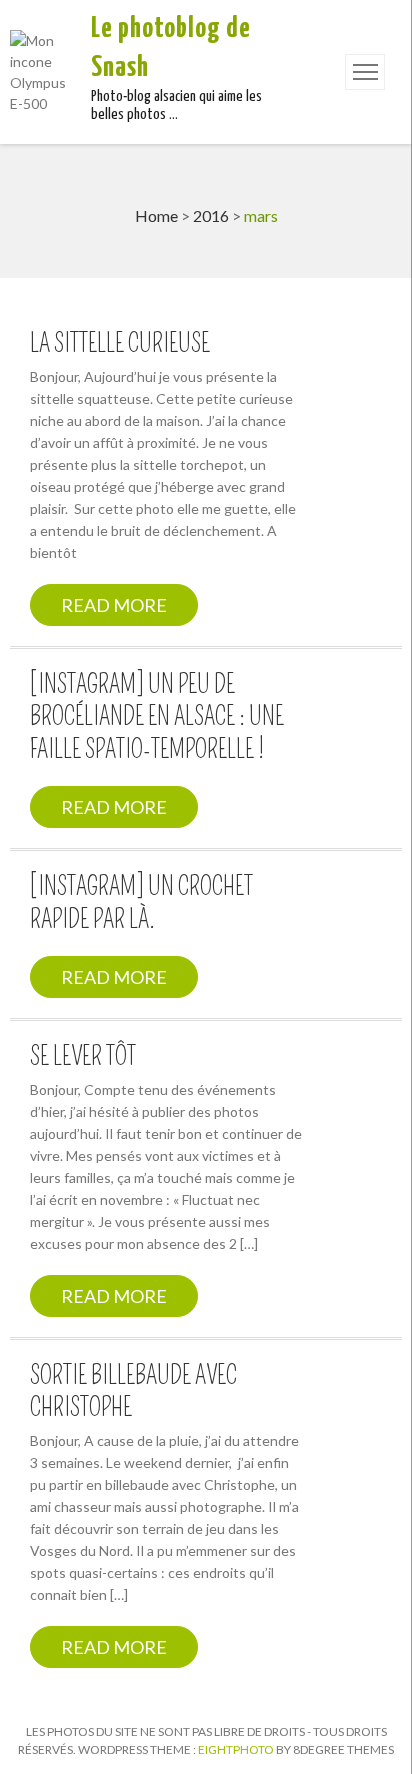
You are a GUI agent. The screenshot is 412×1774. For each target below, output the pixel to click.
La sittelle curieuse (120, 344)
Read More (114, 605)
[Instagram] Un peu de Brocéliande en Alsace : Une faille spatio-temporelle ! (157, 717)
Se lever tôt (83, 1057)
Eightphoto (237, 1749)
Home (156, 215)
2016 (211, 215)
